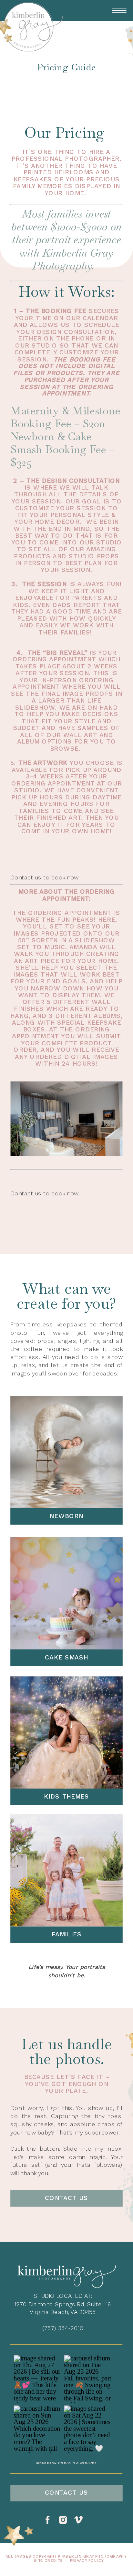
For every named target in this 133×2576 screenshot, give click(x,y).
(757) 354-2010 (63, 2328)
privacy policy (87, 2561)
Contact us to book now (44, 877)
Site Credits (48, 2561)
